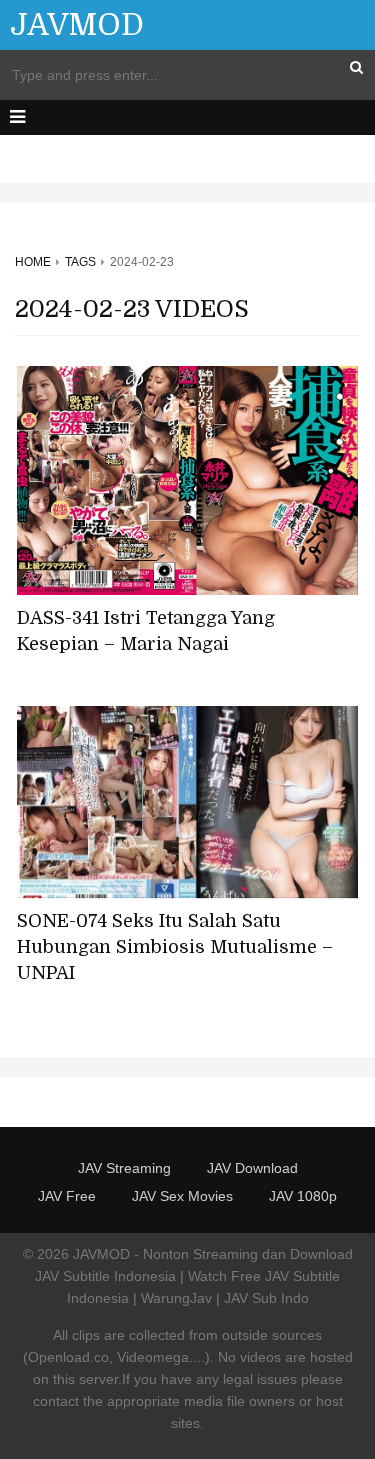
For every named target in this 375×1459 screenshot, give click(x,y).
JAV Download (252, 1168)
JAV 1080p (303, 1196)
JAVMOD (77, 25)
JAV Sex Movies (182, 1196)
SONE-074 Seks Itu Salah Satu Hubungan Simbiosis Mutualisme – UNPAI (175, 947)
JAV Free (67, 1196)
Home (33, 262)
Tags (80, 262)
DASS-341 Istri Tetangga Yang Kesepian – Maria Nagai (146, 631)
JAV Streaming (124, 1168)
